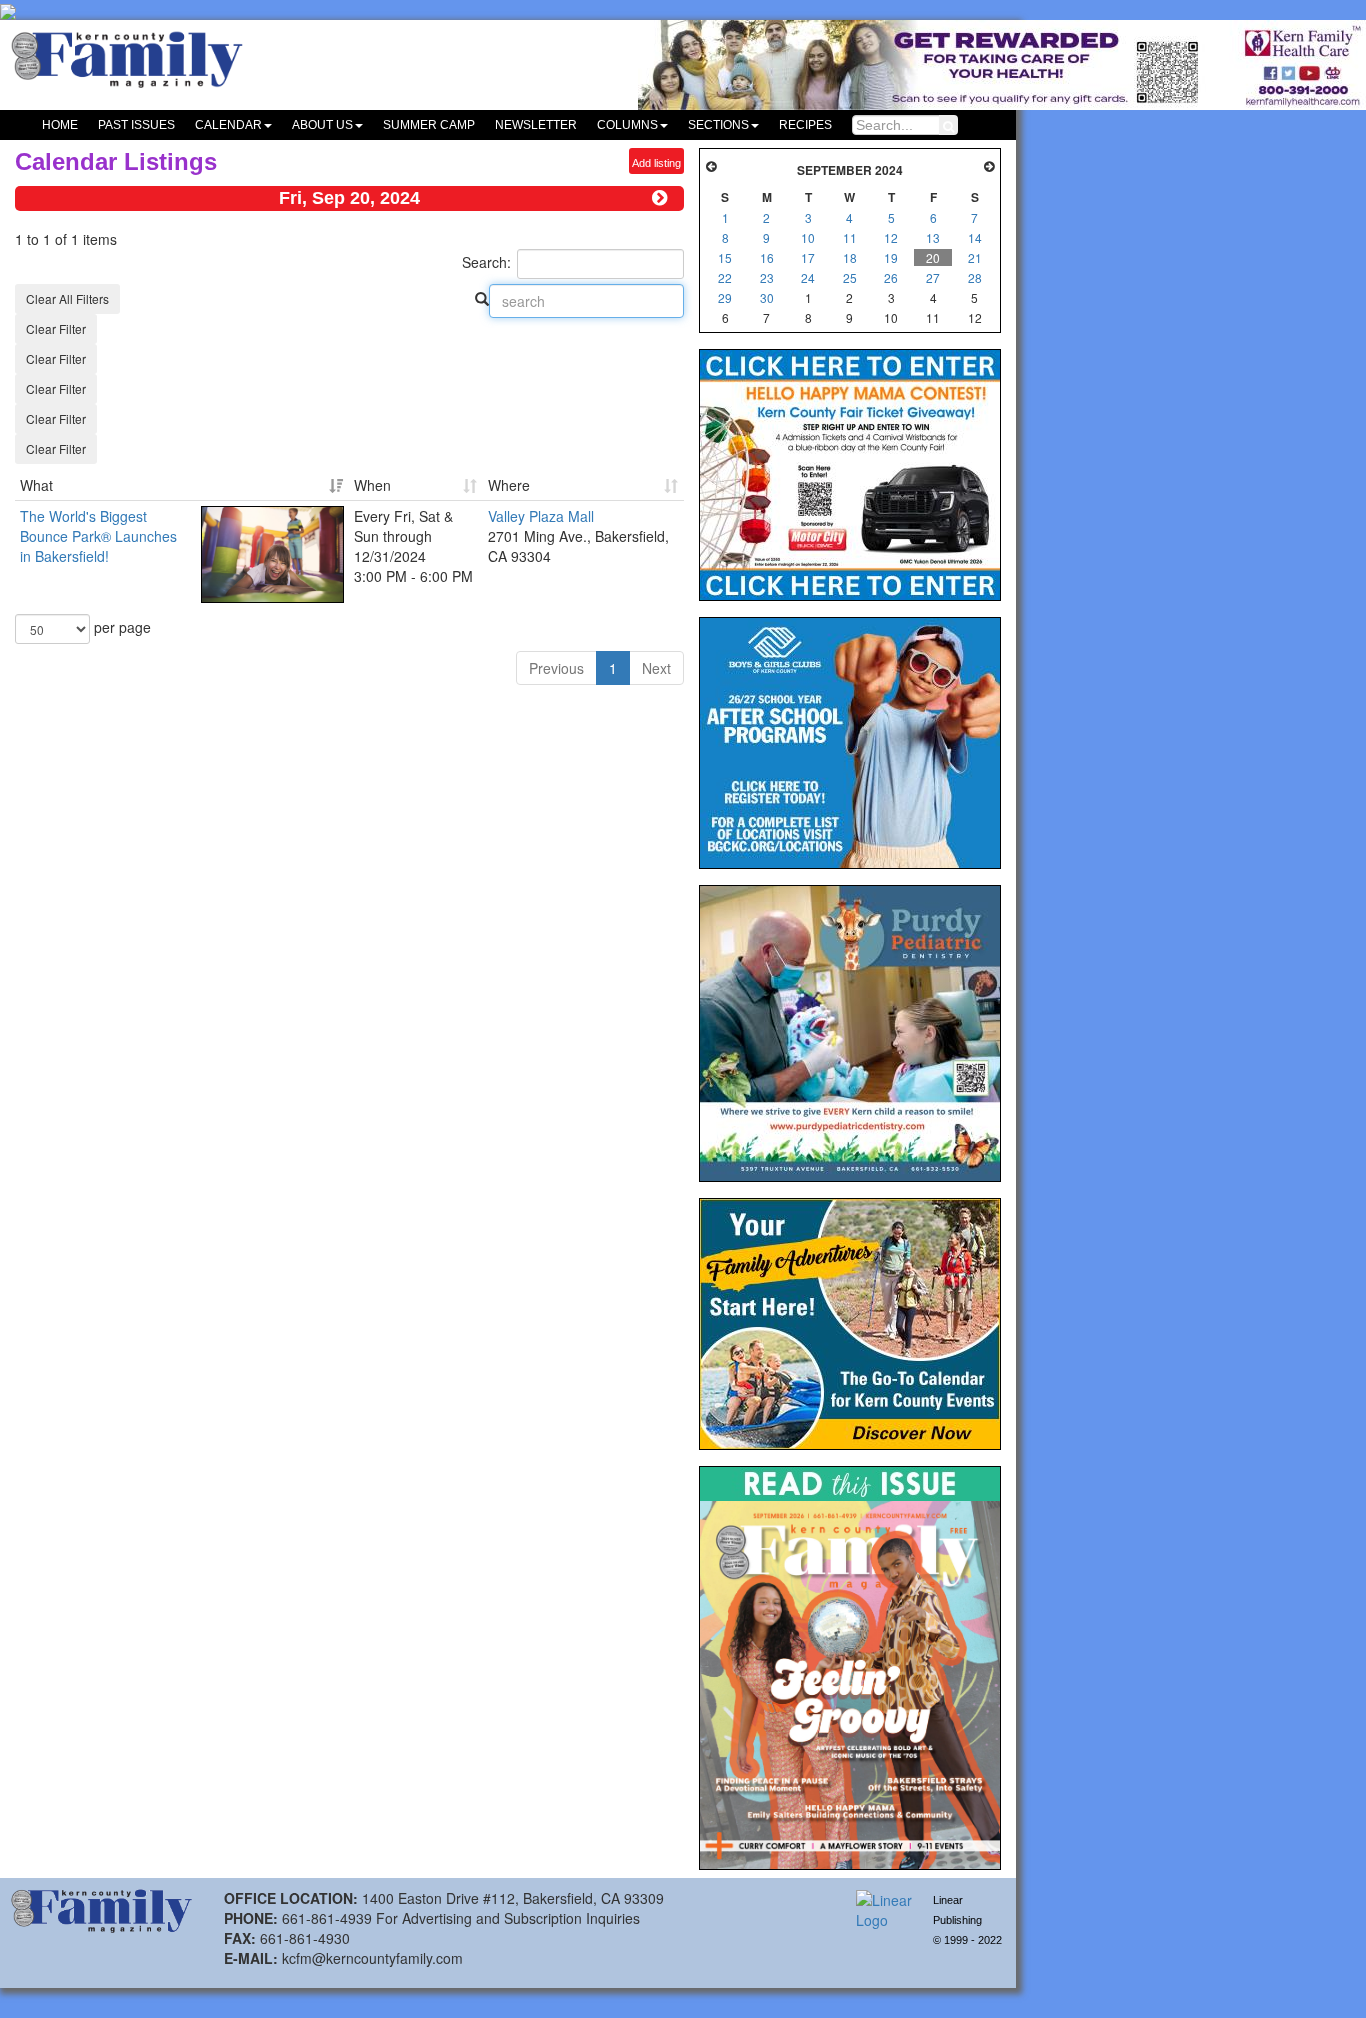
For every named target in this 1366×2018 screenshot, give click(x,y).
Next (656, 668)
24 (808, 277)
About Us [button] (322, 125)
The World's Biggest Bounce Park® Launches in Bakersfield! (98, 536)
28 (975, 277)
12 (891, 237)
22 (725, 277)
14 (975, 237)
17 (808, 257)
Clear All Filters (67, 298)
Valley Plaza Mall (541, 516)
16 (767, 257)
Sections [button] (718, 125)
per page (120, 627)
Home (60, 125)
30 (767, 297)
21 (975, 257)
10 (808, 237)
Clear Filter (56, 328)
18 (850, 257)
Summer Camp (429, 125)
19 (891, 257)
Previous (556, 668)
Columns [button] (627, 125)
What (36, 485)
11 (850, 237)
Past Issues (136, 125)
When (372, 485)
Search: (486, 262)
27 (933, 277)
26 (891, 277)
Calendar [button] (228, 125)
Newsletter (536, 125)
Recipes (805, 125)
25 (850, 277)
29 (725, 297)
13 (933, 237)
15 (725, 257)
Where (509, 485)
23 (767, 277)
